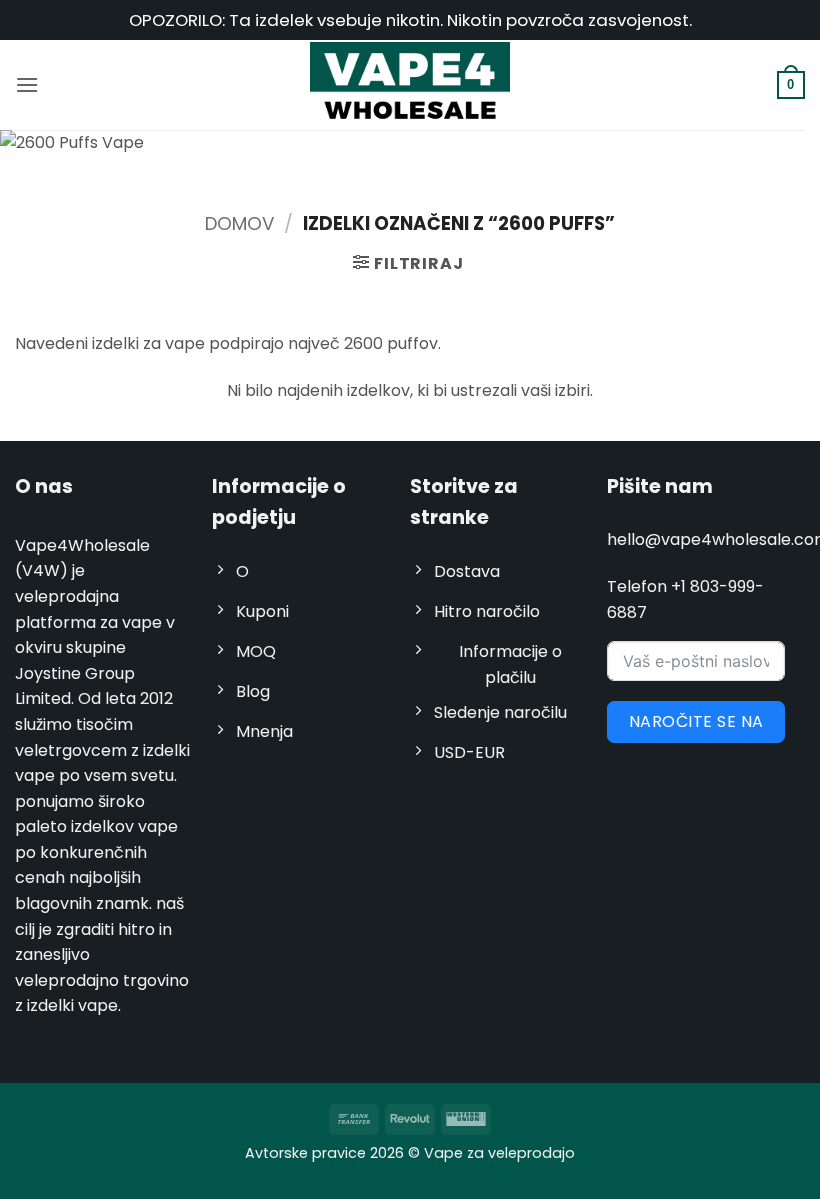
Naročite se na (696, 721)
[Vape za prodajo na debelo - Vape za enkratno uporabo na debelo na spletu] (410, 84)
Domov (239, 223)
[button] (27, 84)
